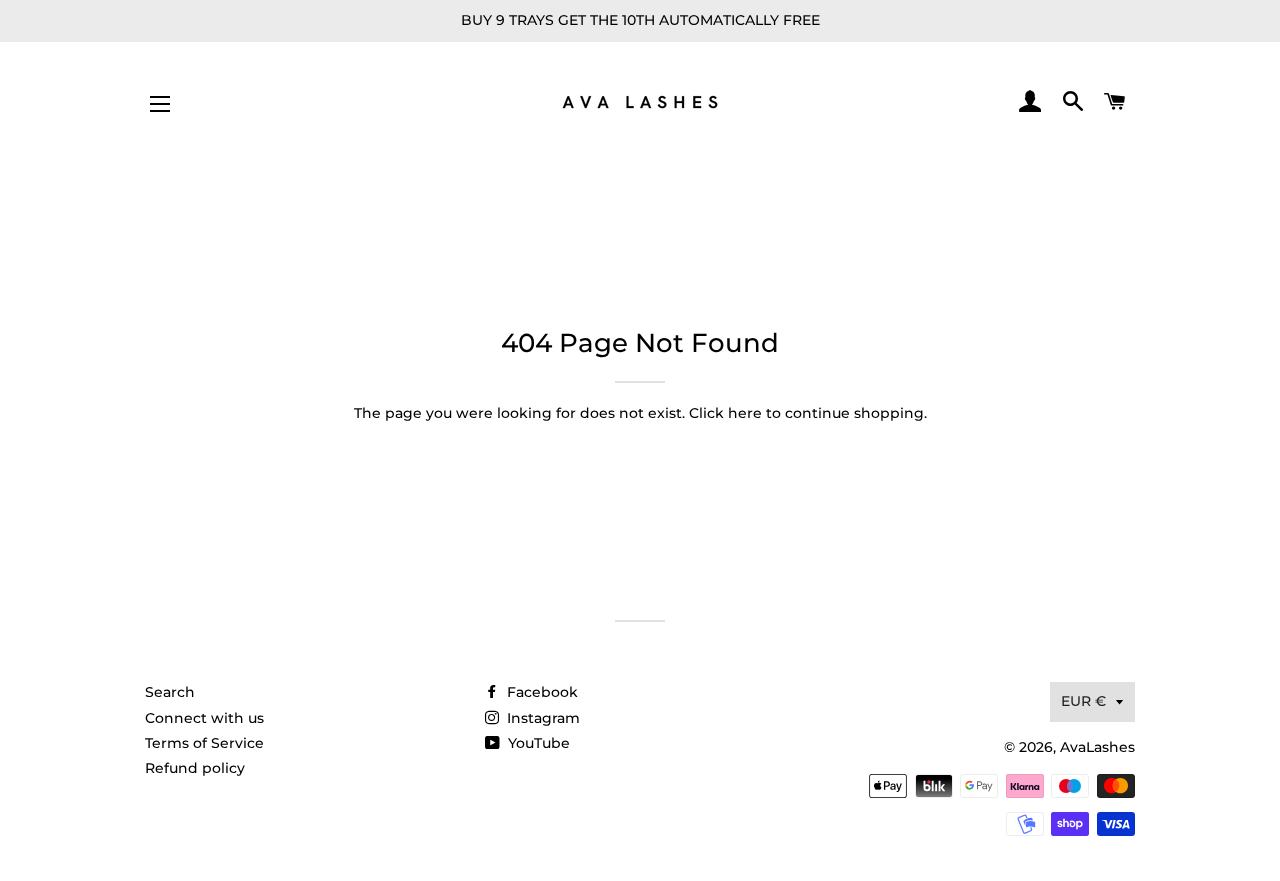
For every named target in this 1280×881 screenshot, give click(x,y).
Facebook (540, 692)
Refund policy (195, 768)
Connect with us (204, 718)
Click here (725, 413)
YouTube (537, 743)
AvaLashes (1097, 747)
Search (170, 692)
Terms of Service (204, 743)
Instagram (541, 718)
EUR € (1083, 701)
